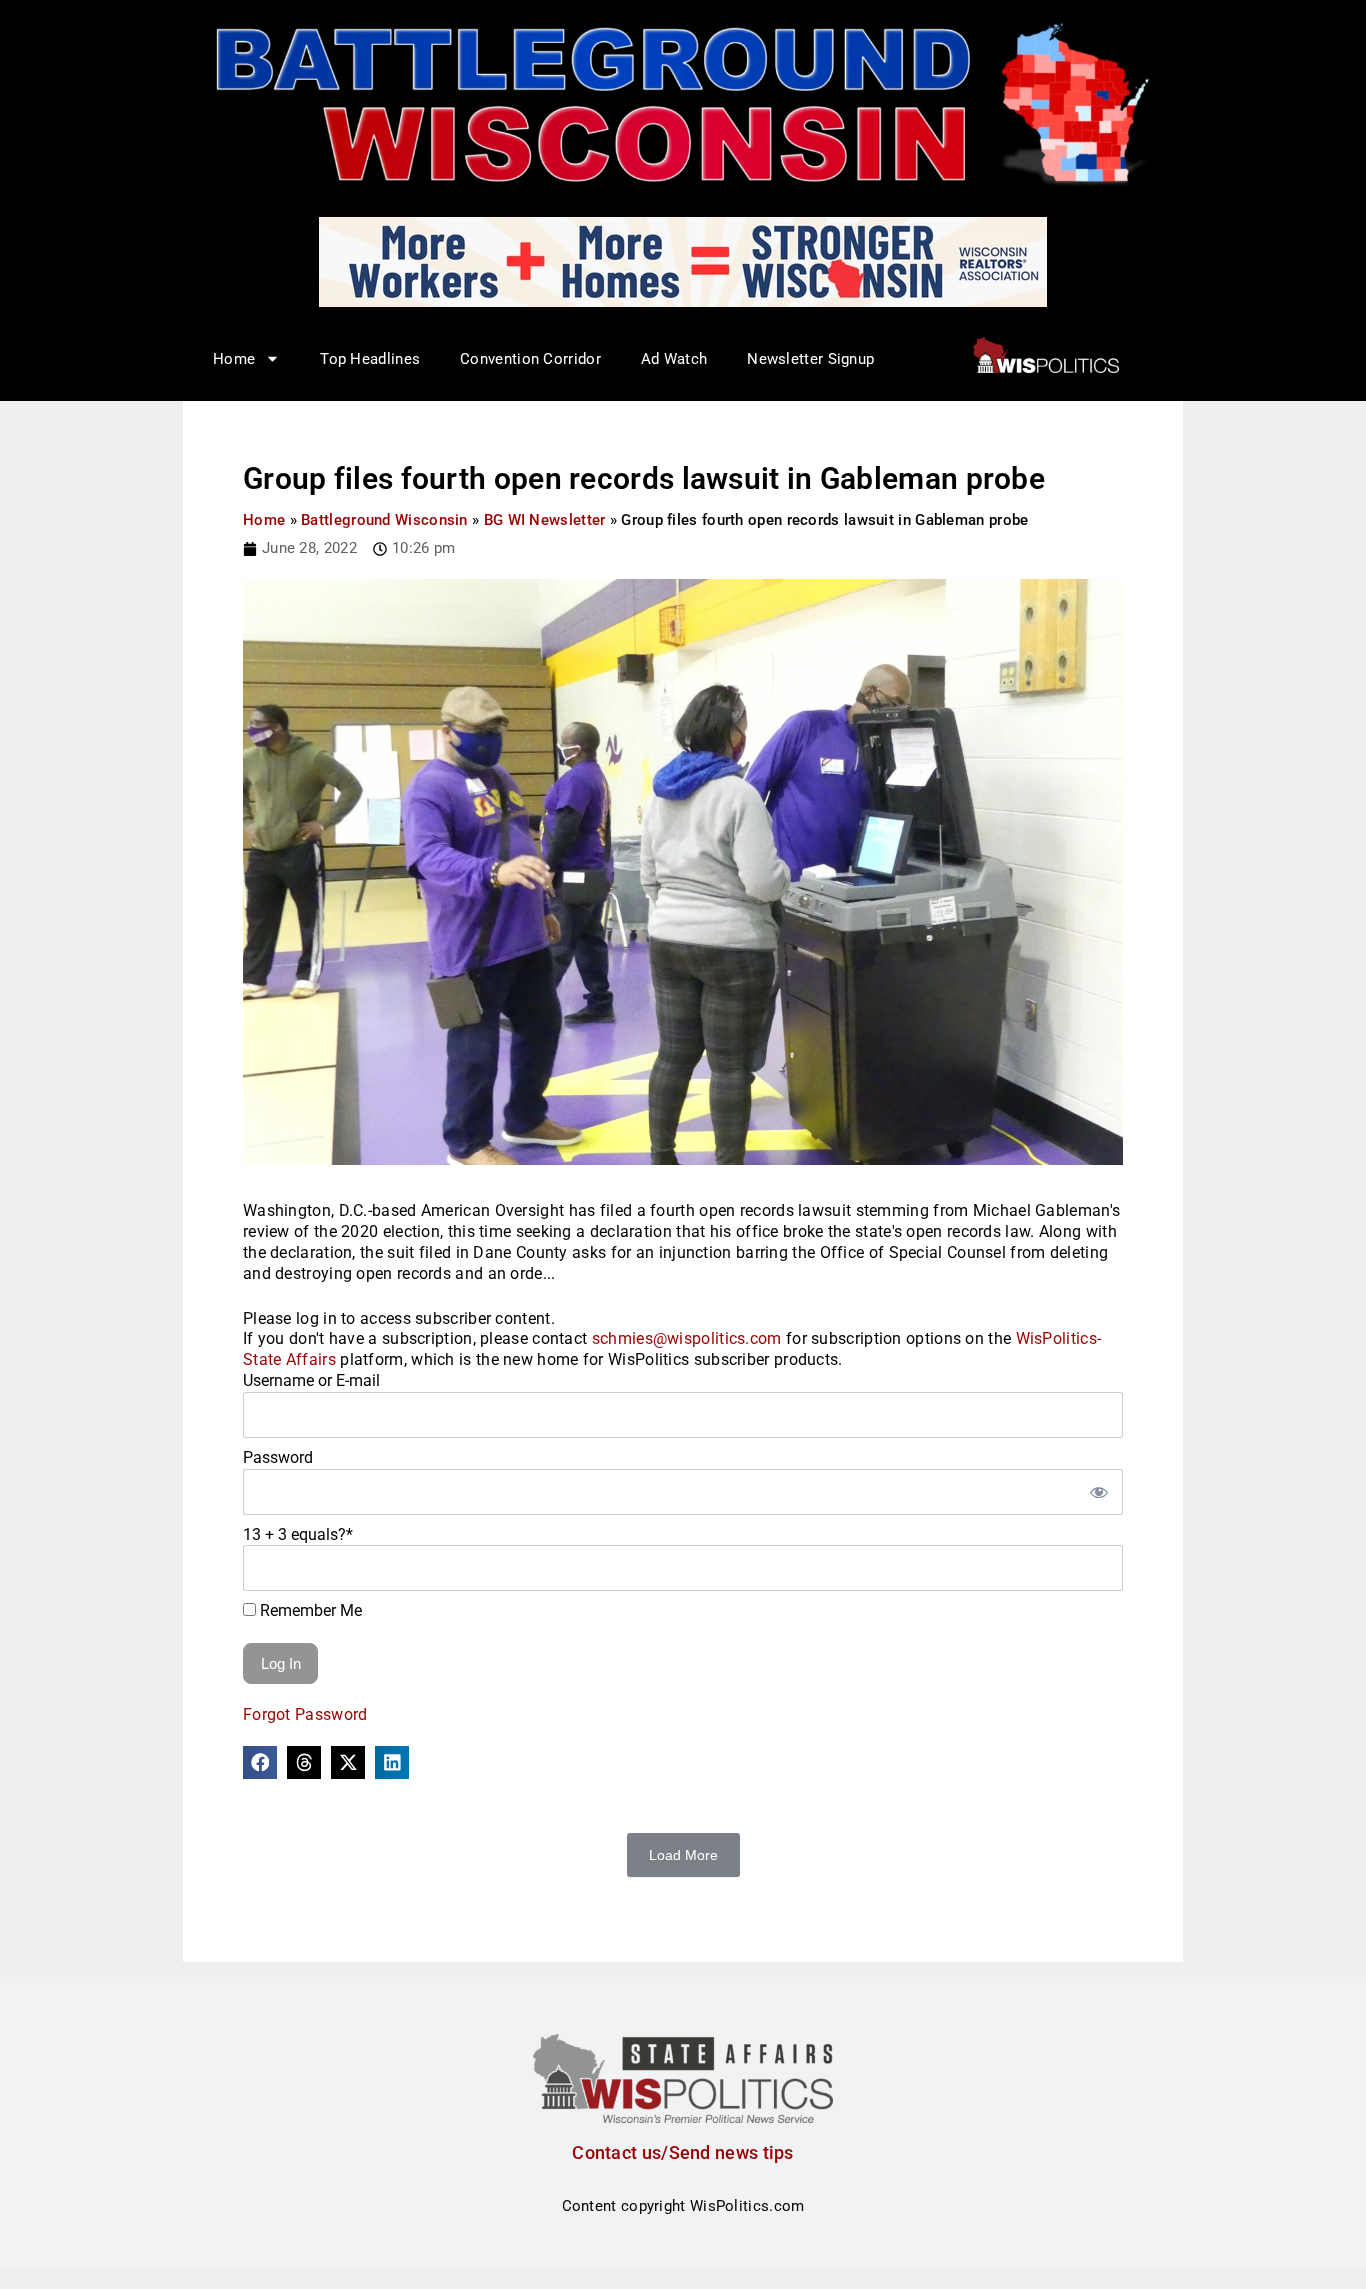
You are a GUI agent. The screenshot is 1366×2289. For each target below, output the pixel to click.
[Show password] (1098, 1492)
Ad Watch (674, 359)
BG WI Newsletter (545, 520)
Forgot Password (305, 1714)
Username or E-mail (311, 1380)
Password (278, 1457)
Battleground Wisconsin (384, 520)
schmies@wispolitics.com (687, 1338)
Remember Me (309, 1610)
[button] (260, 1763)
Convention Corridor (530, 359)
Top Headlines (370, 359)
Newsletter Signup (810, 359)
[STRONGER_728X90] (683, 261)
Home (264, 520)
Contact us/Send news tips (683, 2152)
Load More (683, 1855)
